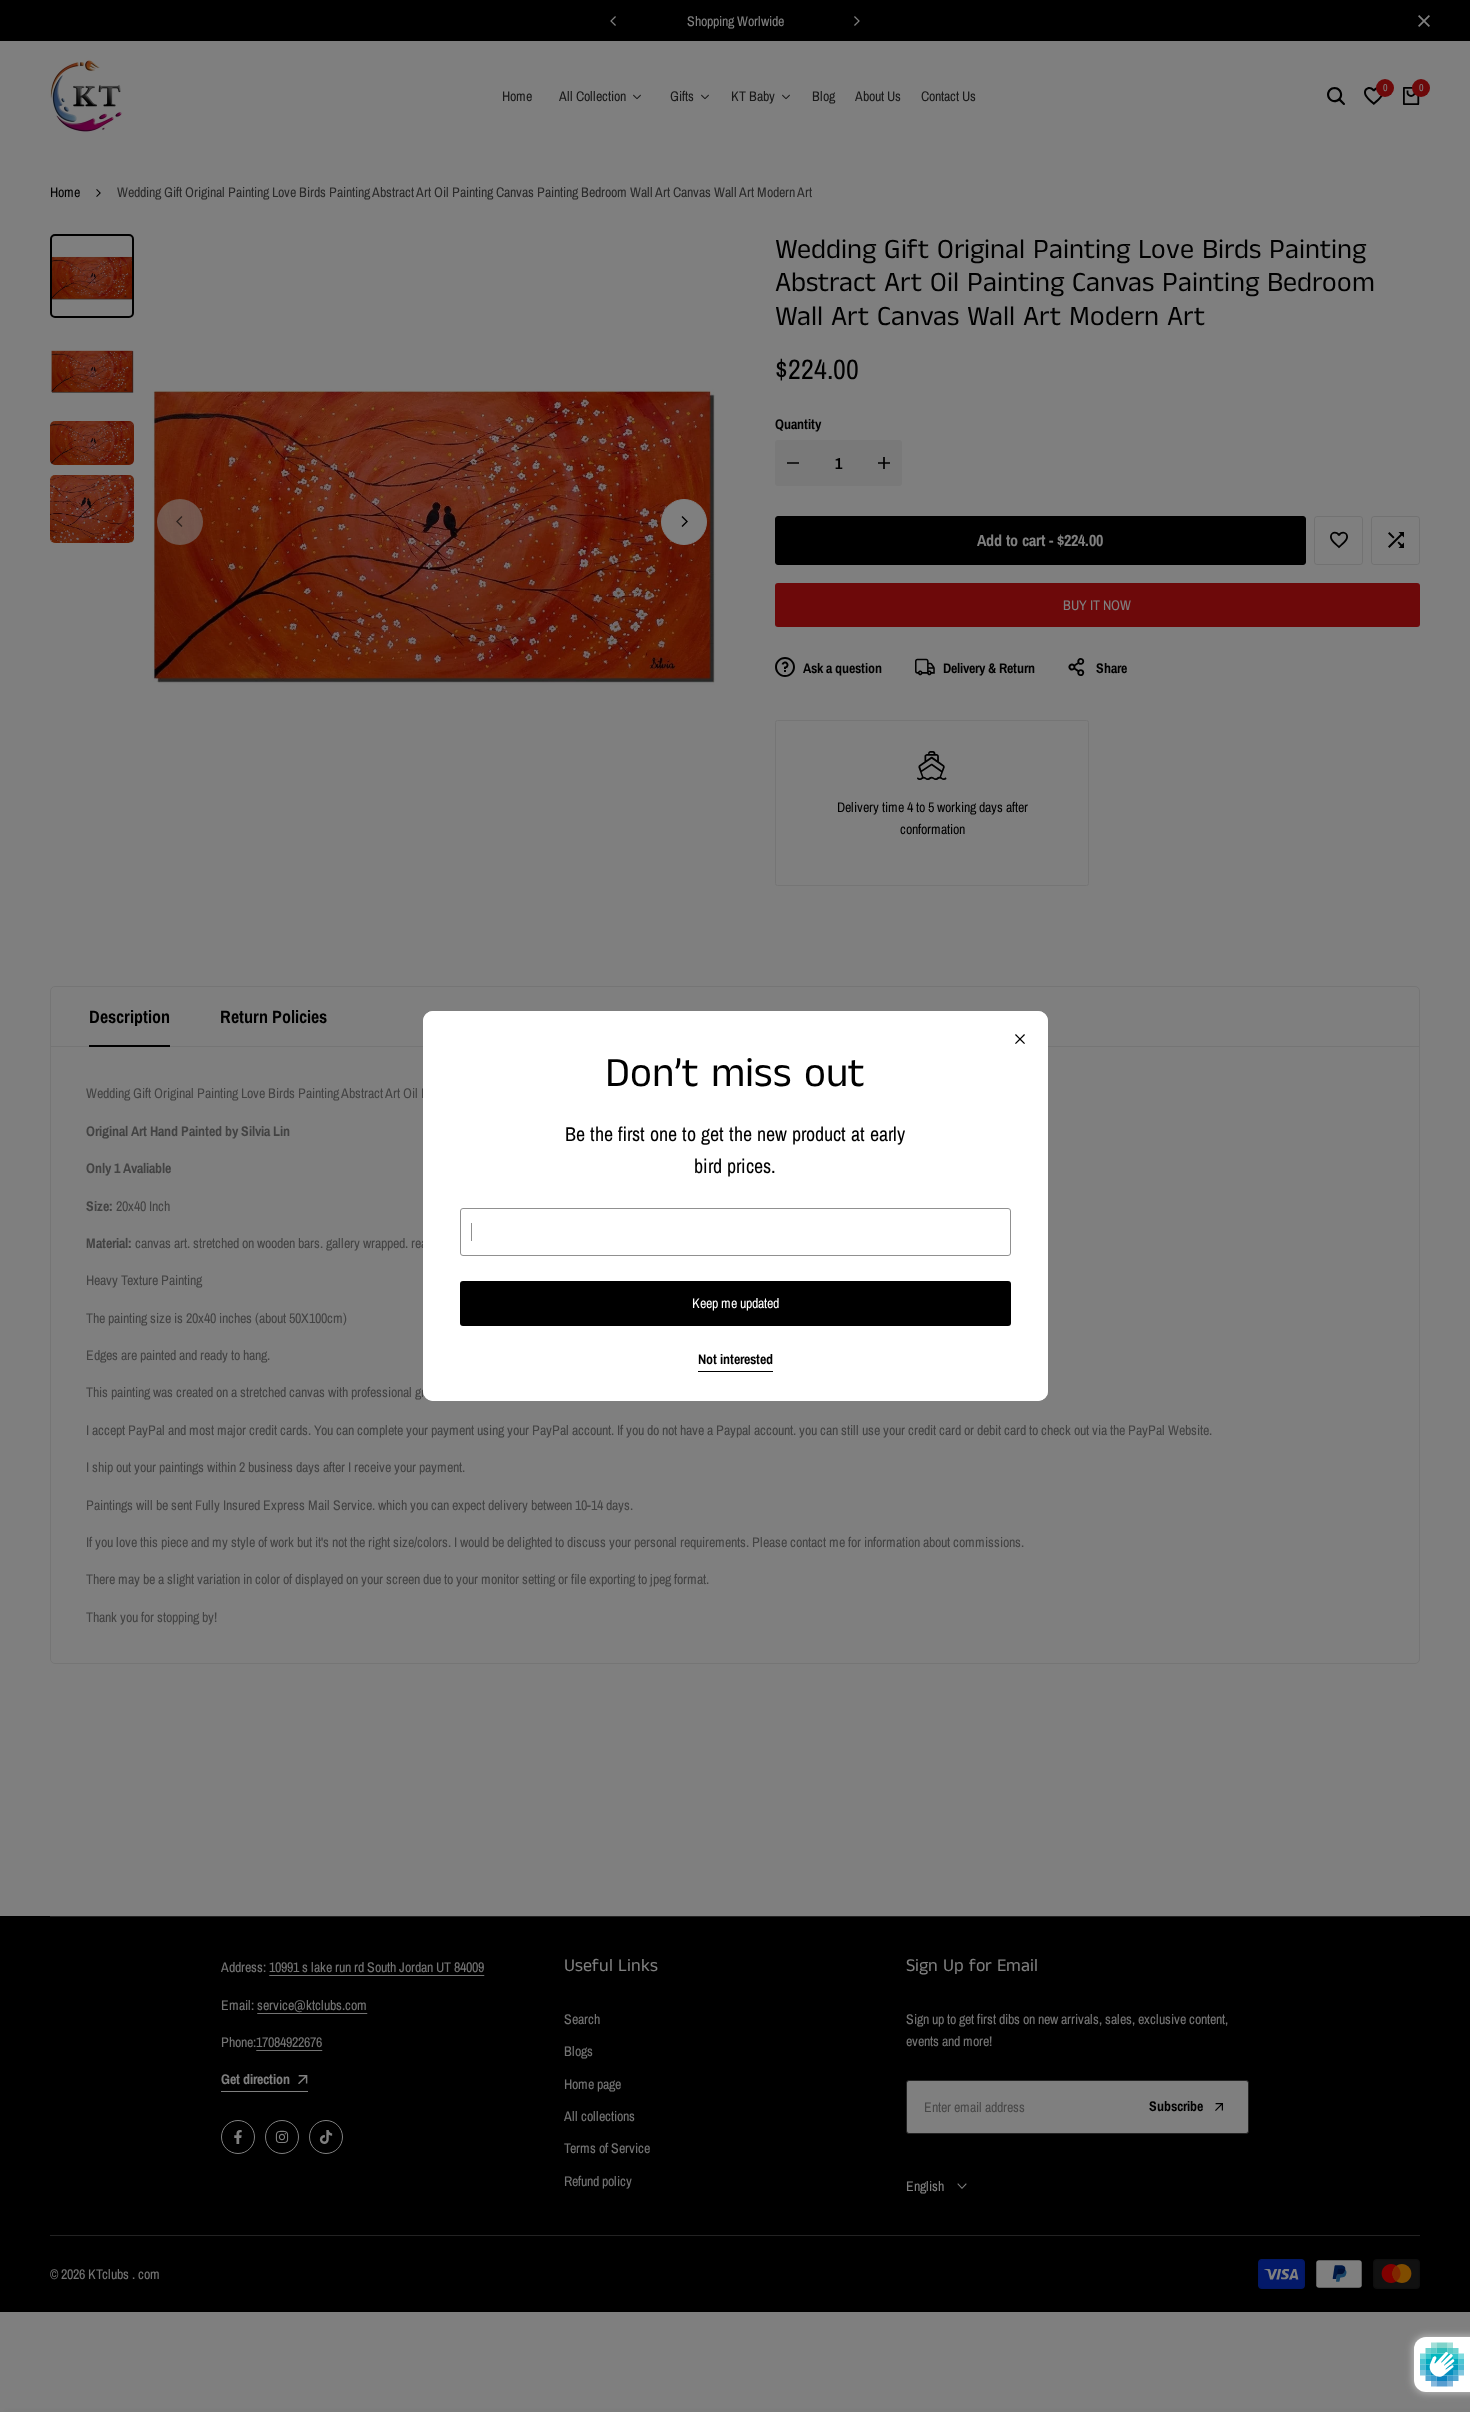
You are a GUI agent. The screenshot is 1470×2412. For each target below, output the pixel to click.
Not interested (735, 1359)
